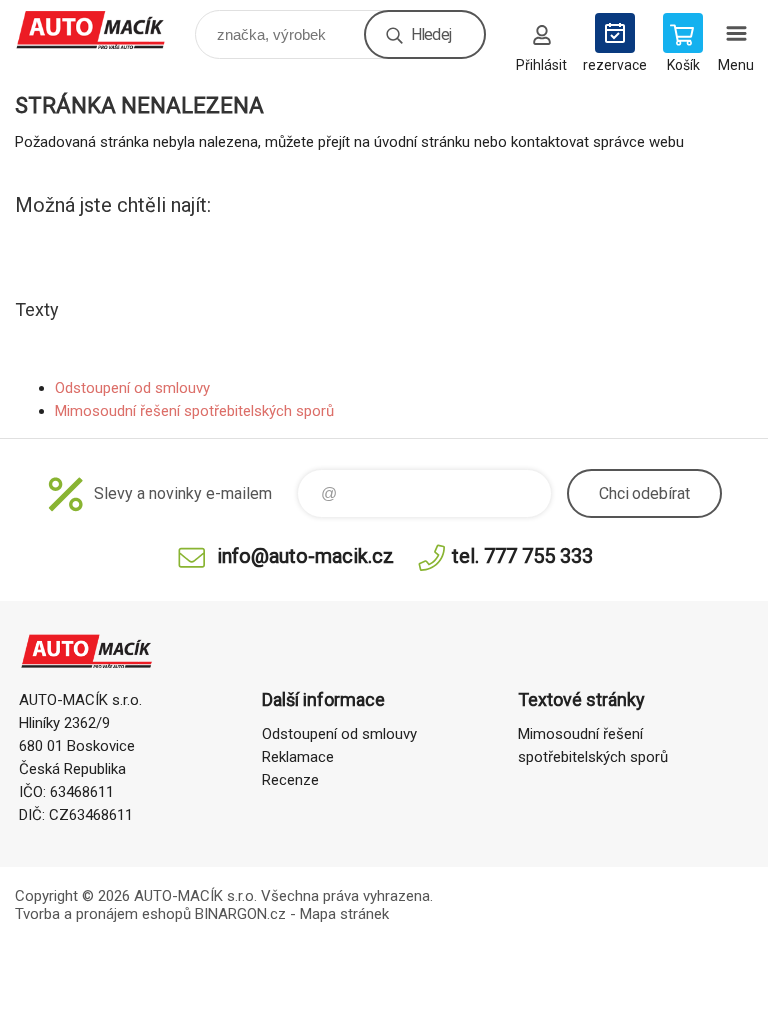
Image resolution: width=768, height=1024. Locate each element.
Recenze (290, 780)
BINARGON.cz (240, 914)
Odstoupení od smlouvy (132, 388)
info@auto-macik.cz (305, 556)
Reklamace (298, 757)
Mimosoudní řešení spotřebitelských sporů (194, 411)
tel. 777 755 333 (522, 556)
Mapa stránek (344, 914)
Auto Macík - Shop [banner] (103, 29)
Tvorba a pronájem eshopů (103, 914)
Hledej (431, 34)
